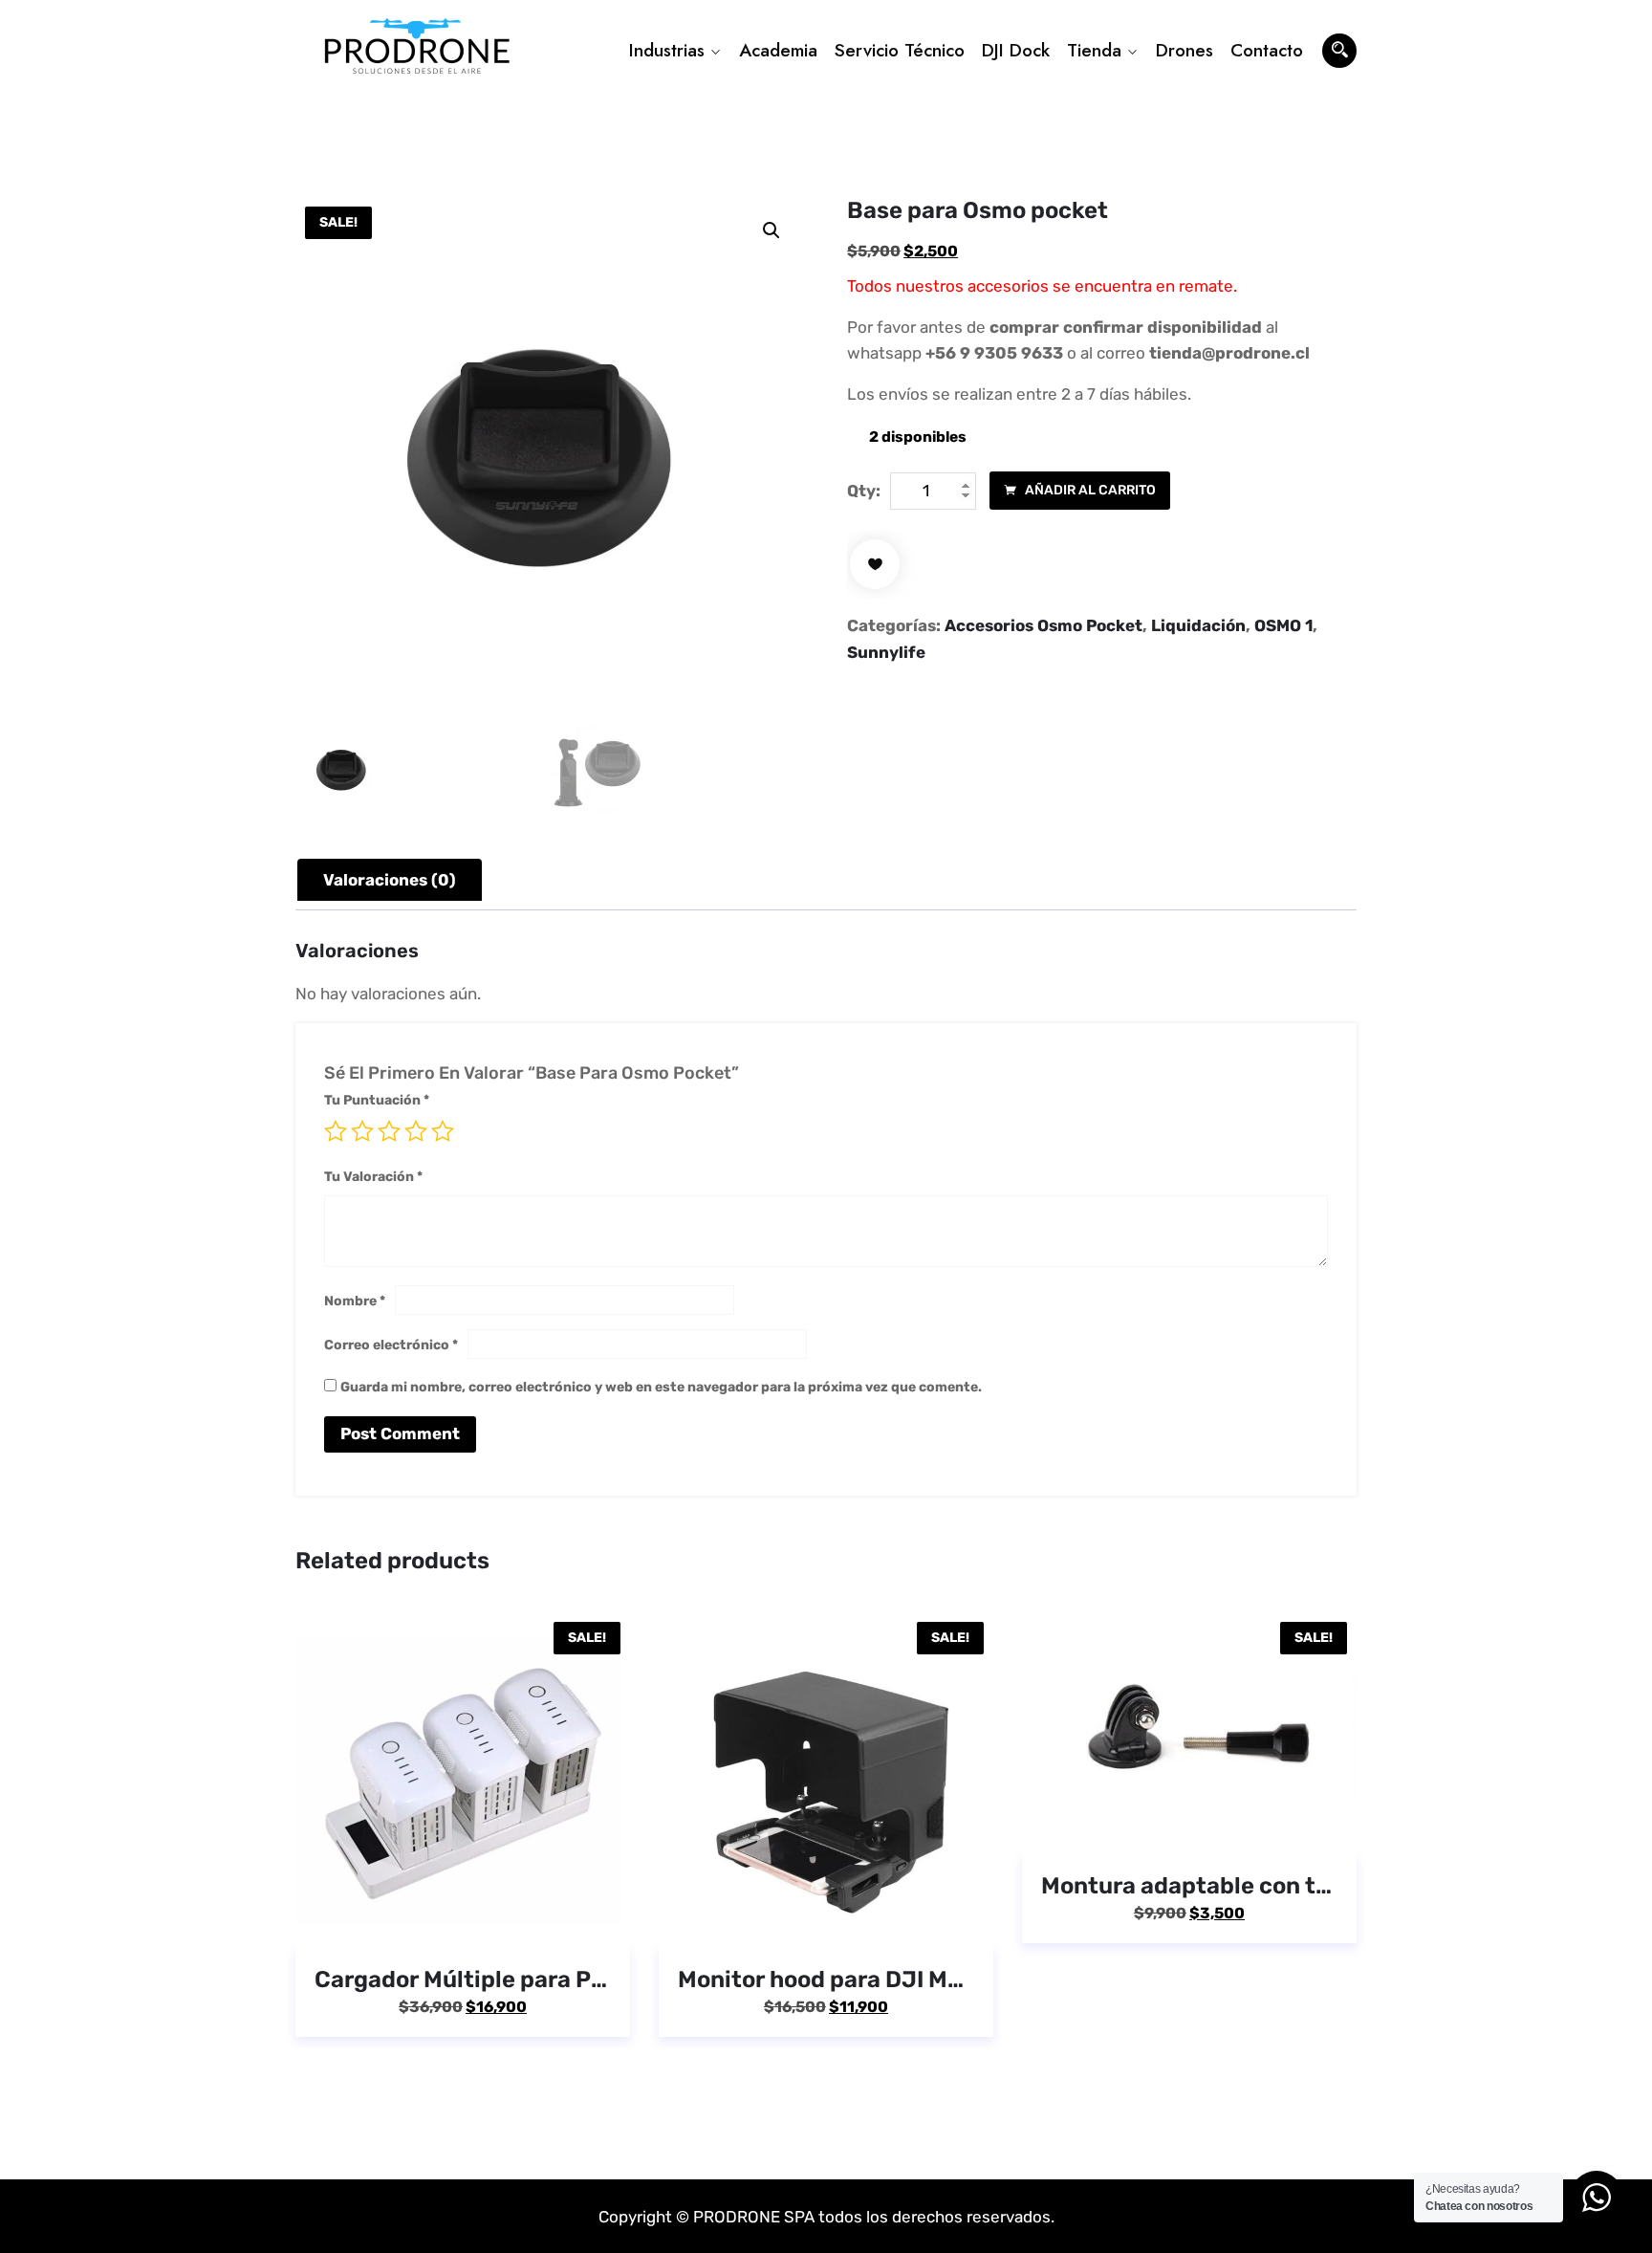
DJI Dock (1016, 50)
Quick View (490, 1922)
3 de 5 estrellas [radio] (389, 1131)
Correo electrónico (391, 1345)
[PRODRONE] (417, 51)
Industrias (667, 50)
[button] (772, 230)
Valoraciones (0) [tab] (390, 880)
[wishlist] (875, 564)
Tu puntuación (377, 1100)
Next (1359, 1853)
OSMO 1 (1283, 625)
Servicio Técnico (900, 50)
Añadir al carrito (1089, 490)
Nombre (355, 1301)
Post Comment (400, 1433)
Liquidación (1198, 625)
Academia (778, 50)
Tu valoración (373, 1177)
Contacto (1267, 50)
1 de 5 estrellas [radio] (336, 1131)
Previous (293, 1853)
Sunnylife (886, 652)
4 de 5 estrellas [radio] (416, 1131)
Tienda (1094, 50)
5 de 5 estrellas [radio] (443, 1131)
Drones (1185, 50)
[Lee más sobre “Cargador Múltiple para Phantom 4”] (435, 1922)
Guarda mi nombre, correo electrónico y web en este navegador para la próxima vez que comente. (661, 1387)
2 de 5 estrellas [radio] (362, 1131)
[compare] (546, 1922)
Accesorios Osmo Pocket (1043, 625)
